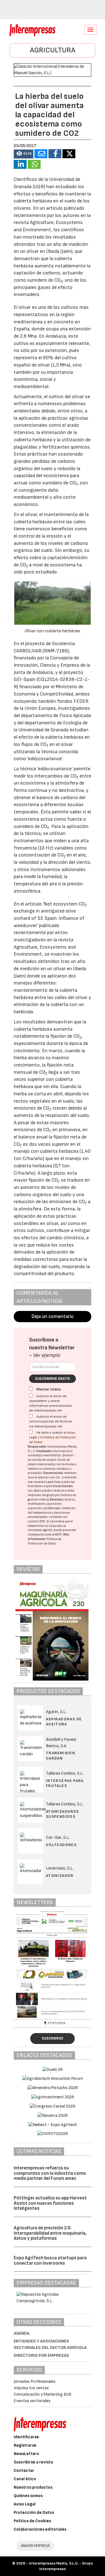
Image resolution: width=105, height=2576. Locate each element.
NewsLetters (26, 2454)
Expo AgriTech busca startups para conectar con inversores (50, 2261)
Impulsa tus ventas (31, 2388)
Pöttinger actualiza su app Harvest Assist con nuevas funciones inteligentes (50, 2203)
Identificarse (26, 2437)
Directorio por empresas (41, 2355)
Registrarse (25, 2445)
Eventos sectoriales (32, 2401)
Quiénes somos (28, 2496)
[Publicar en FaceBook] (55, 154)
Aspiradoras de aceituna (64, 1722)
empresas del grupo (41, 1495)
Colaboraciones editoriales (40, 2529)
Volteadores (61, 1845)
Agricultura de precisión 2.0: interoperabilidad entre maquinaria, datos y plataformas (50, 2233)
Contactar (24, 2471)
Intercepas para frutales (65, 1783)
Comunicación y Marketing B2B (43, 2394)
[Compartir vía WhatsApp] (34, 164)
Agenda (22, 2333)
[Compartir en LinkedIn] (20, 164)
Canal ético (25, 2479)
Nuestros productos (33, 2487)
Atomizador (60, 1876)
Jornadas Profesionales (35, 2382)
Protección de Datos (34, 2513)
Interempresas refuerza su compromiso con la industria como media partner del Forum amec (50, 2173)
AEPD (58, 1535)
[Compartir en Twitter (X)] (69, 154)
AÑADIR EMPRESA (35, 2546)
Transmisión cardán (60, 1755)
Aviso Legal (25, 2504)
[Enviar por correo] (41, 154)
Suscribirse (53, 2038)
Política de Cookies (32, 2521)
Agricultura (53, 50)
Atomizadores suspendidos (62, 1814)
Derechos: (57, 1500)
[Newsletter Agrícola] (53, 1964)
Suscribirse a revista (33, 2462)
